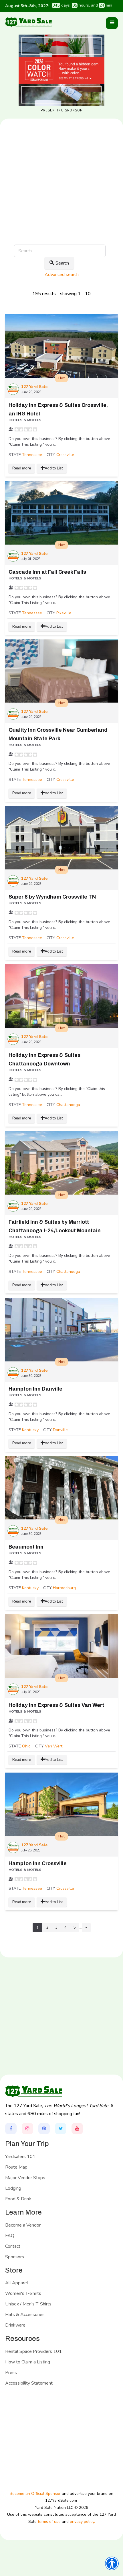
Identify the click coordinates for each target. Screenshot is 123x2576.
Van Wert (54, 1746)
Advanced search (62, 275)
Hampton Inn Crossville (38, 1863)
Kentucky (30, 1430)
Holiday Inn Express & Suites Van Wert (56, 1705)
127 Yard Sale (34, 387)
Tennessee (32, 455)
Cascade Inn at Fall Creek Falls (47, 572)
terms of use (49, 2522)
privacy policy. (82, 2522)
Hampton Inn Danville (35, 1389)
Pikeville (64, 613)
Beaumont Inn (26, 1547)
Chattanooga (68, 1105)
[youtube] (77, 2129)
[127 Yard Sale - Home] (28, 22)
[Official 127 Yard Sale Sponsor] (61, 70)
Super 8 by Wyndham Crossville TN (52, 897)
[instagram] (27, 2129)
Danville (60, 1430)
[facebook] (11, 2129)
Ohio (26, 1746)
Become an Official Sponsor (35, 2494)
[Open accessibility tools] (112, 2563)
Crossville (65, 455)
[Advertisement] (61, 200)
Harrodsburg (64, 1588)
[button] (112, 23)
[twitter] (61, 2129)
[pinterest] (44, 2129)
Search (62, 263)
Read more (22, 468)
